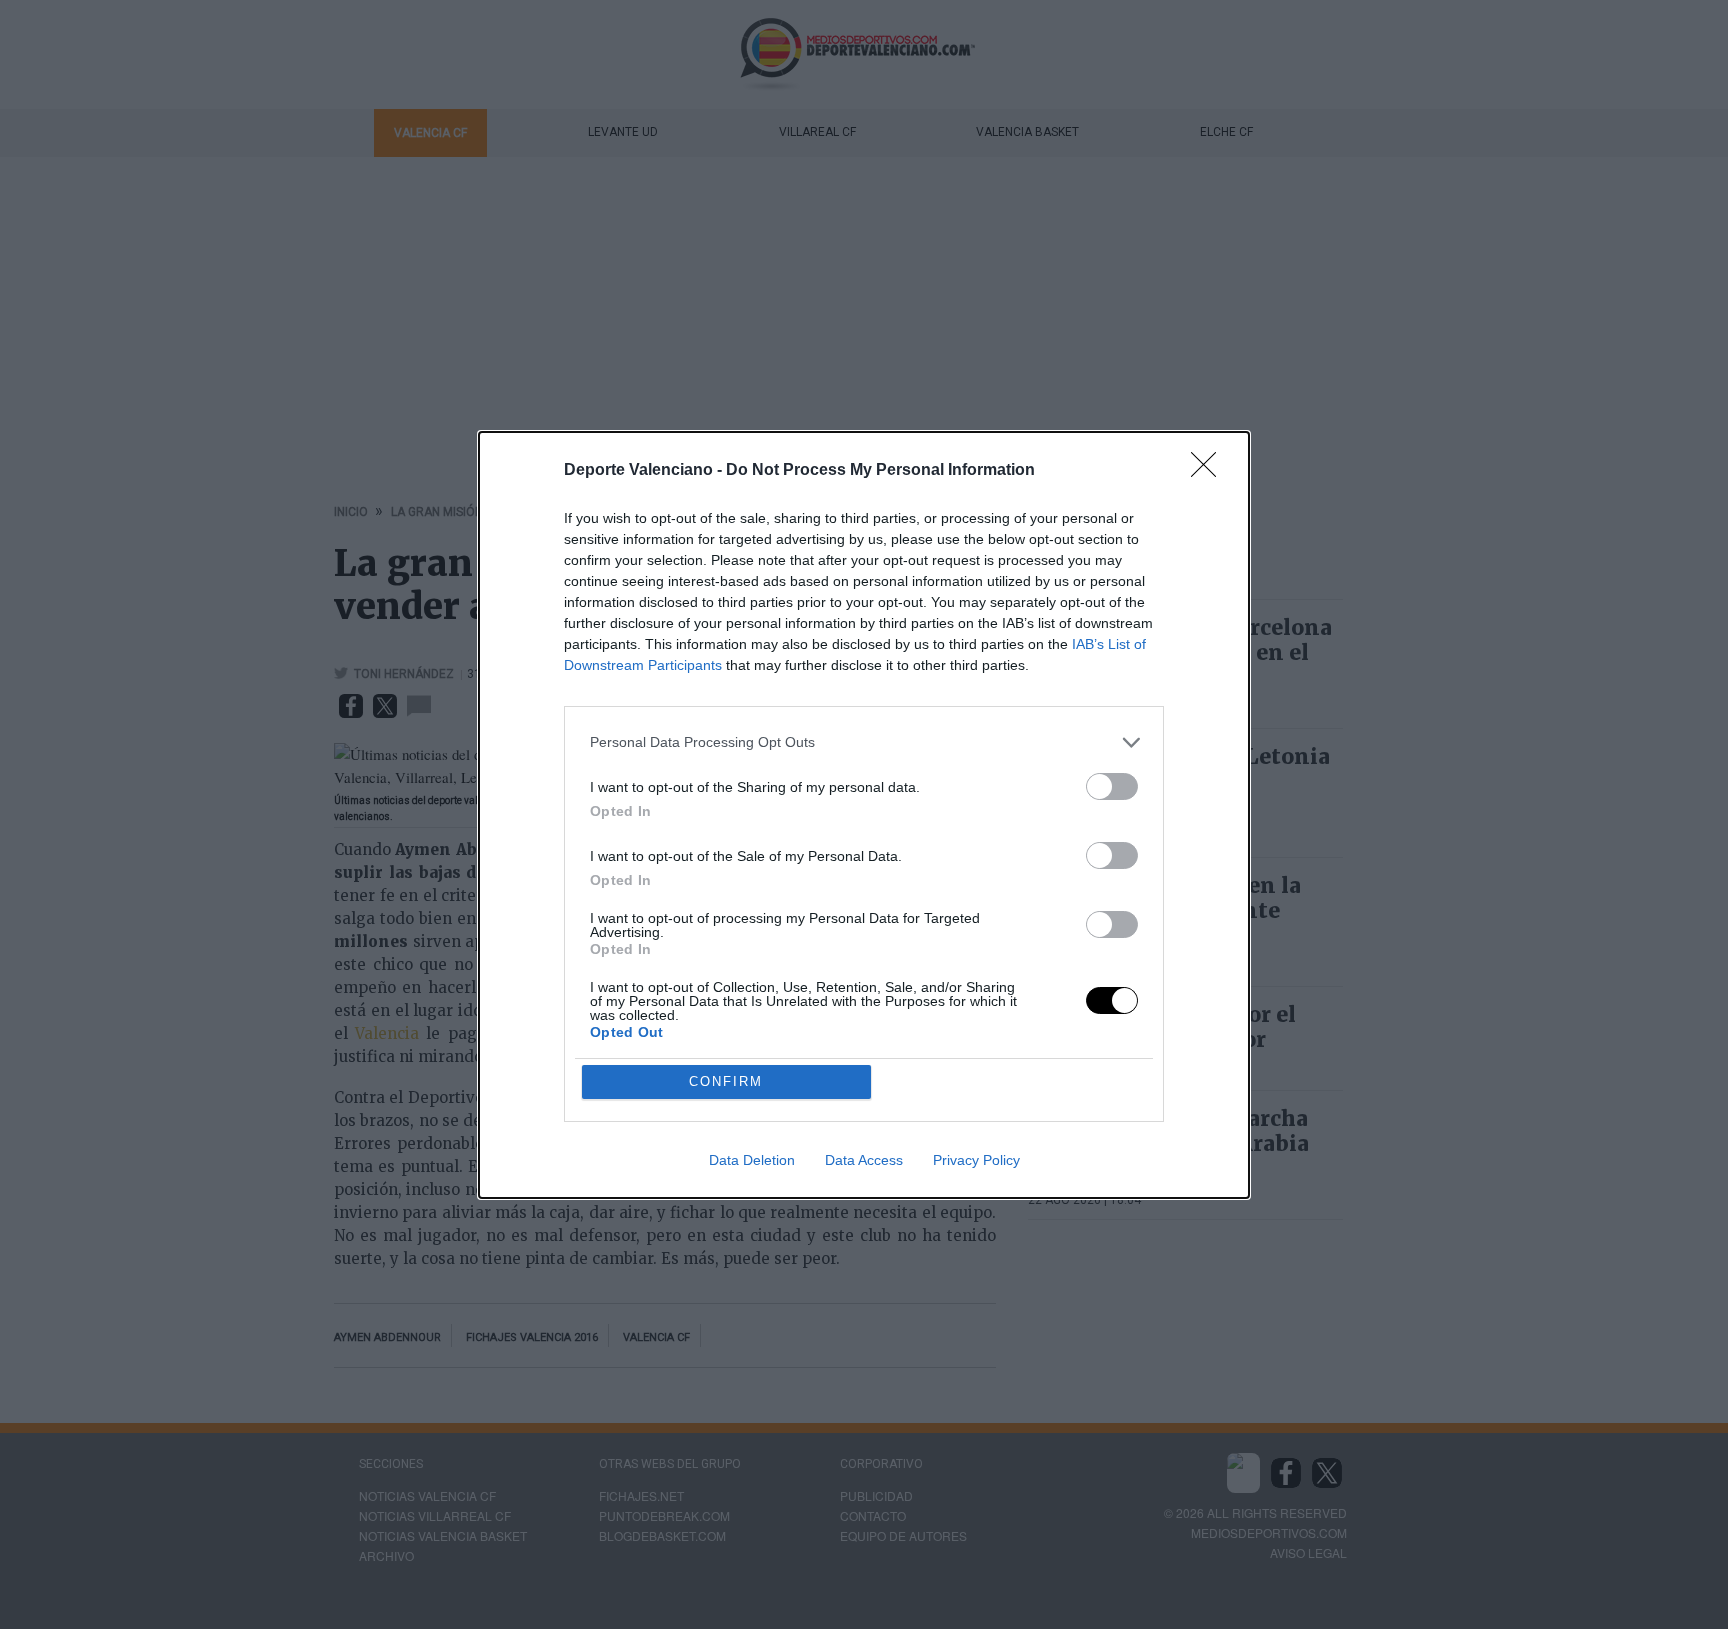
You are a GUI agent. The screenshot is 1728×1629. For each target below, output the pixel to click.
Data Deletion (752, 1160)
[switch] (1112, 786)
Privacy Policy (976, 1160)
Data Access (864, 1160)
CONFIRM (726, 1081)
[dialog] (864, 815)
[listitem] (864, 742)
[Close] (1210, 471)
